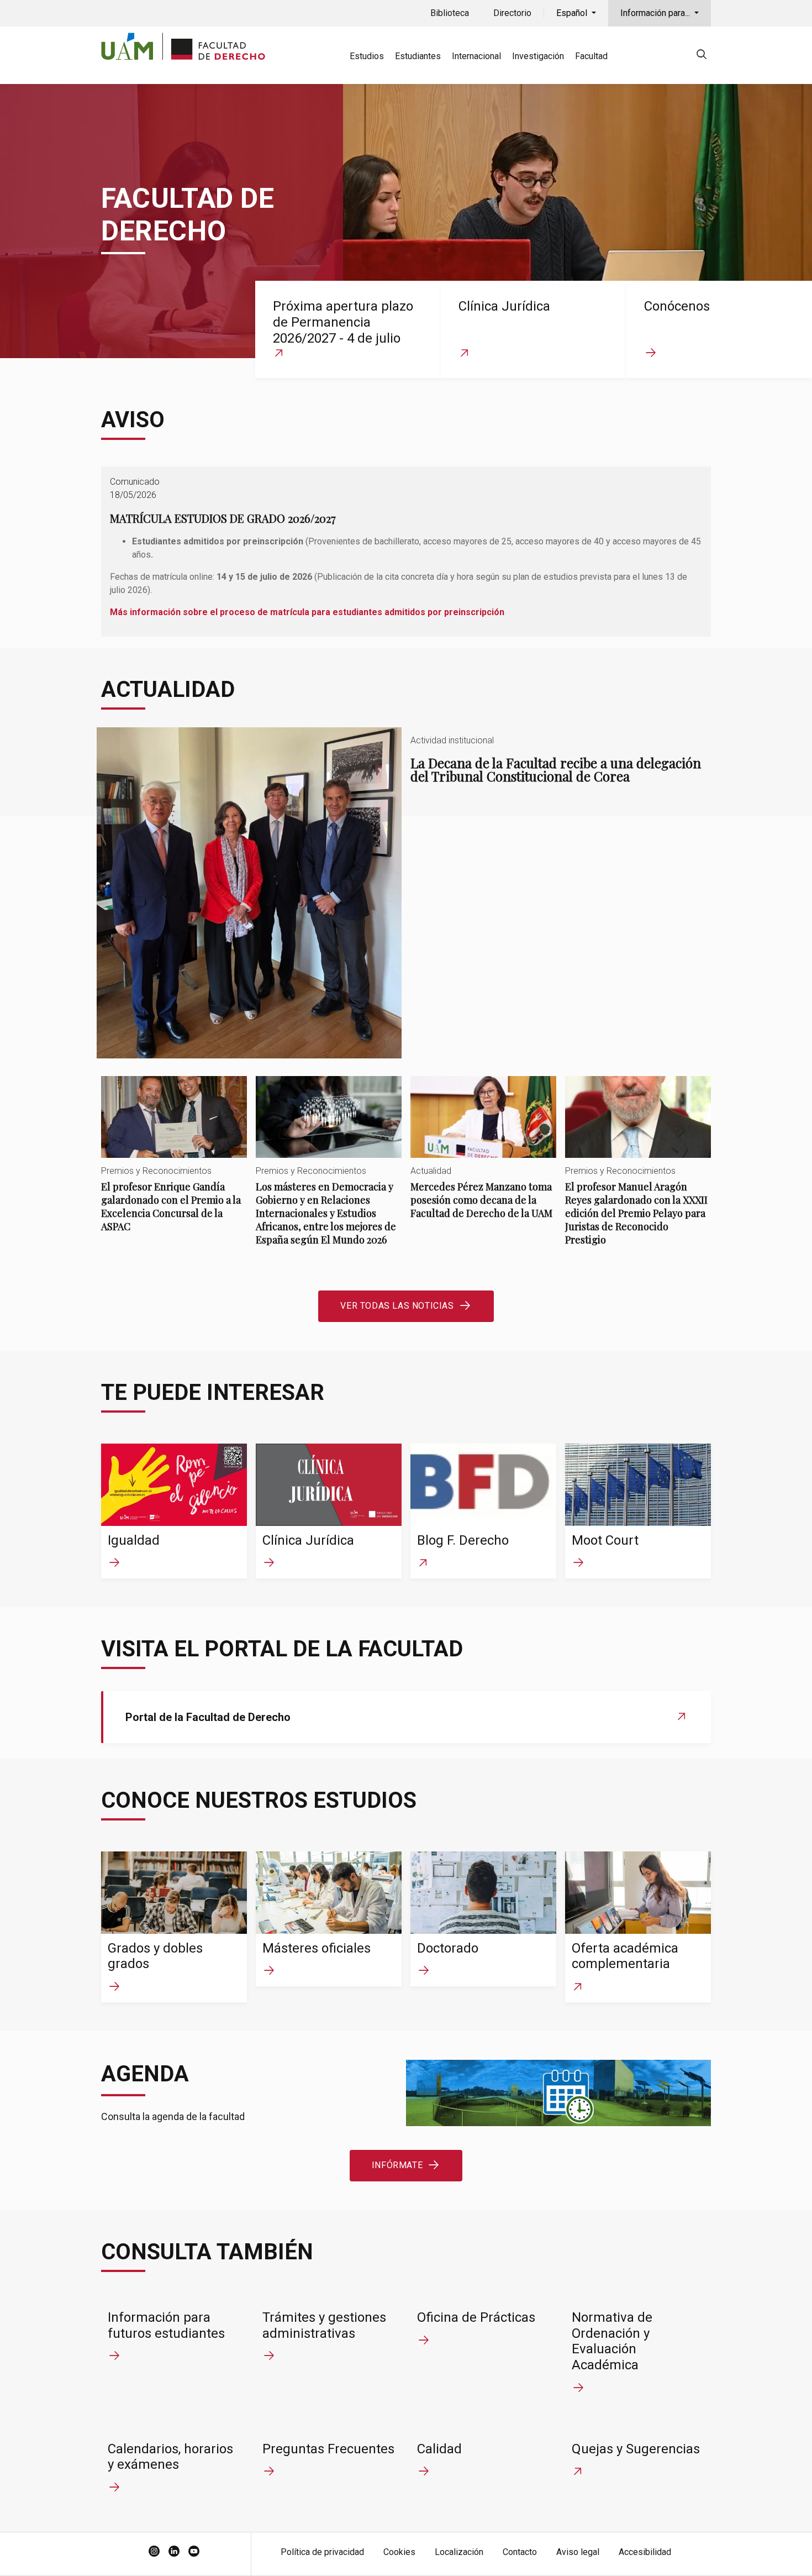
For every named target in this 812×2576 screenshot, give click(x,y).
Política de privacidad (322, 2552)
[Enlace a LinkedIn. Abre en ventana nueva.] (174, 2552)
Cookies (399, 2552)
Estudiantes (418, 56)
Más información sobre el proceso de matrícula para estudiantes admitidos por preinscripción (307, 612)
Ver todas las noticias (397, 1306)
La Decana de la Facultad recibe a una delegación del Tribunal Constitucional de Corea (406, 893)
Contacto (520, 2552)
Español (573, 13)
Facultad (591, 56)
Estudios (367, 56)
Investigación (538, 56)
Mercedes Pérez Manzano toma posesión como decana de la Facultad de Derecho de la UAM (483, 1157)
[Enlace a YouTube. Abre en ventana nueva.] (194, 2552)
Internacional (476, 56)
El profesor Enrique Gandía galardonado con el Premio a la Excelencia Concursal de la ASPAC (174, 1164)
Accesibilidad (645, 2552)
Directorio (512, 13)
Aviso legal (578, 2552)
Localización (459, 2552)
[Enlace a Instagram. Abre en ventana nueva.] (154, 2552)
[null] (702, 56)
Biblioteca (450, 13)
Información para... (656, 13)
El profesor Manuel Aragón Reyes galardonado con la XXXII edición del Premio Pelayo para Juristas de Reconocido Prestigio (638, 1170)
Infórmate (397, 2165)
